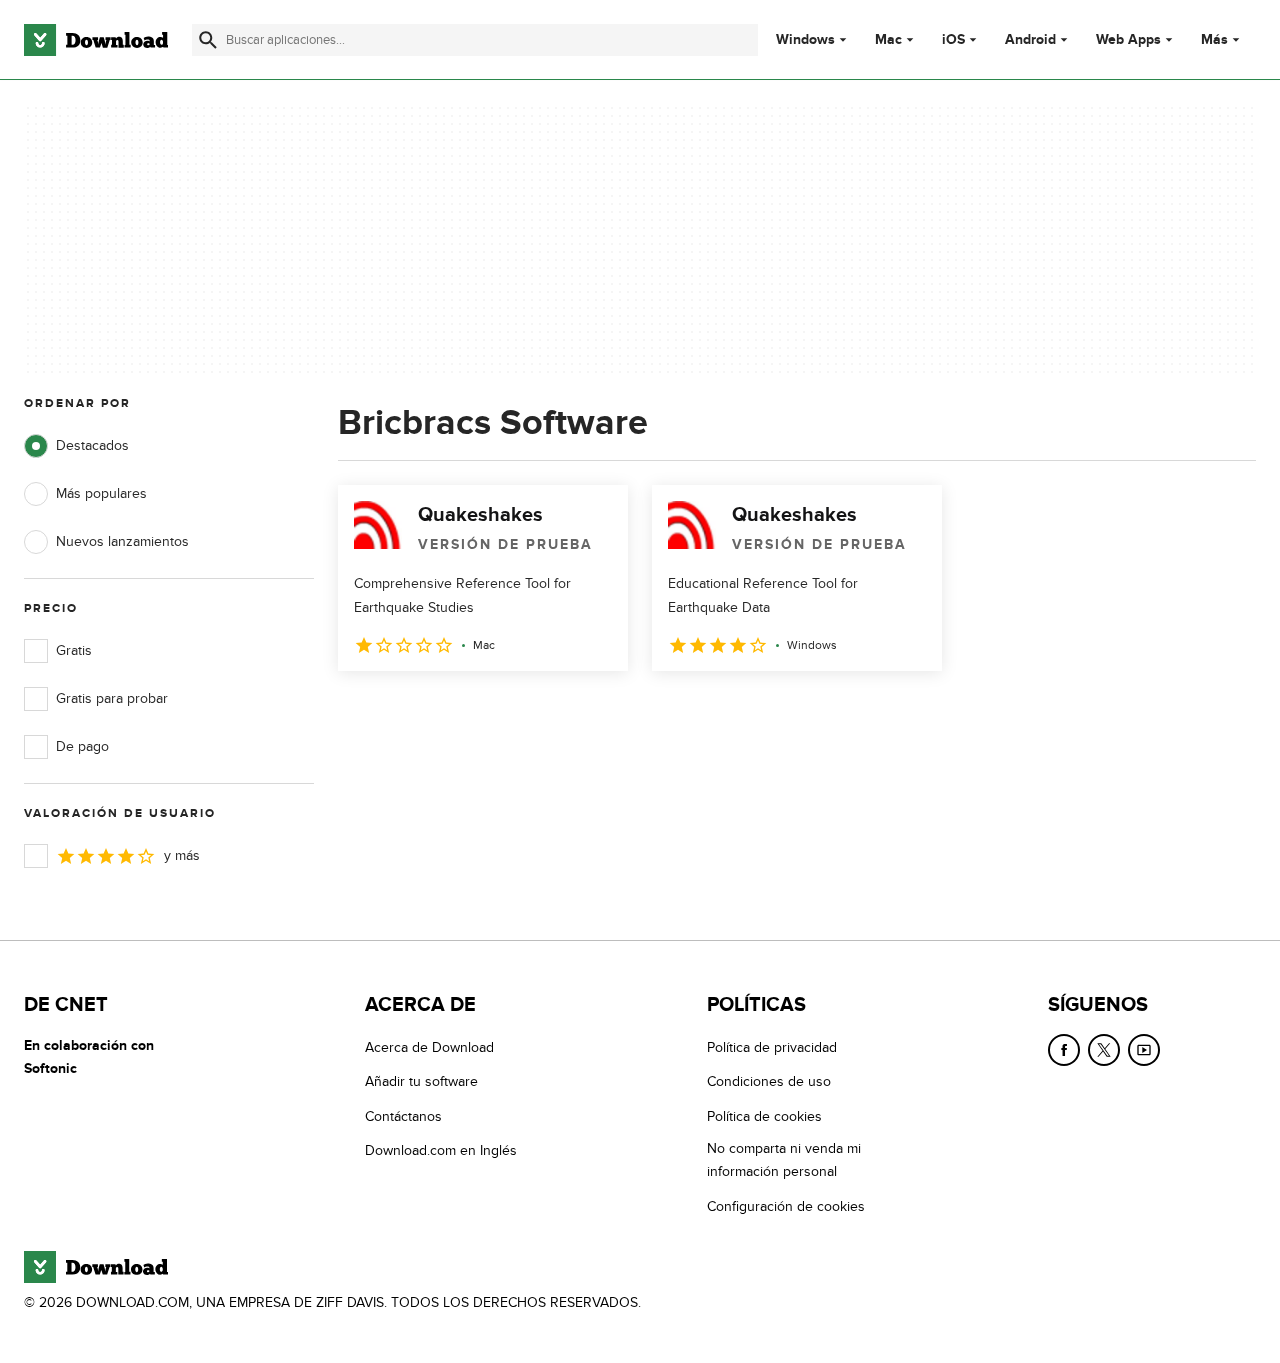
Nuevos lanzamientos (122, 541)
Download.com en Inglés (441, 1150)
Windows (805, 40)
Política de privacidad (772, 1047)
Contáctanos (403, 1116)
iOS (953, 40)
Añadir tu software (421, 1081)
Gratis (74, 650)
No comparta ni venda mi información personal (784, 1160)
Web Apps (1128, 40)
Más (1214, 39)
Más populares (101, 493)
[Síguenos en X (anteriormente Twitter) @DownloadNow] (1104, 1050)
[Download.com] (96, 40)
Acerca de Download (429, 1047)
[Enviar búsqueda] (208, 40)
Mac (888, 40)
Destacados (92, 445)
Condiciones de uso (769, 1081)
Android (1030, 40)
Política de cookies (764, 1116)
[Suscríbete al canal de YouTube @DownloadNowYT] (1144, 1050)
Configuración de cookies (786, 1206)
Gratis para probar (112, 698)
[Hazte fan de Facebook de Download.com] (1064, 1050)
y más (182, 855)
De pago (82, 746)
